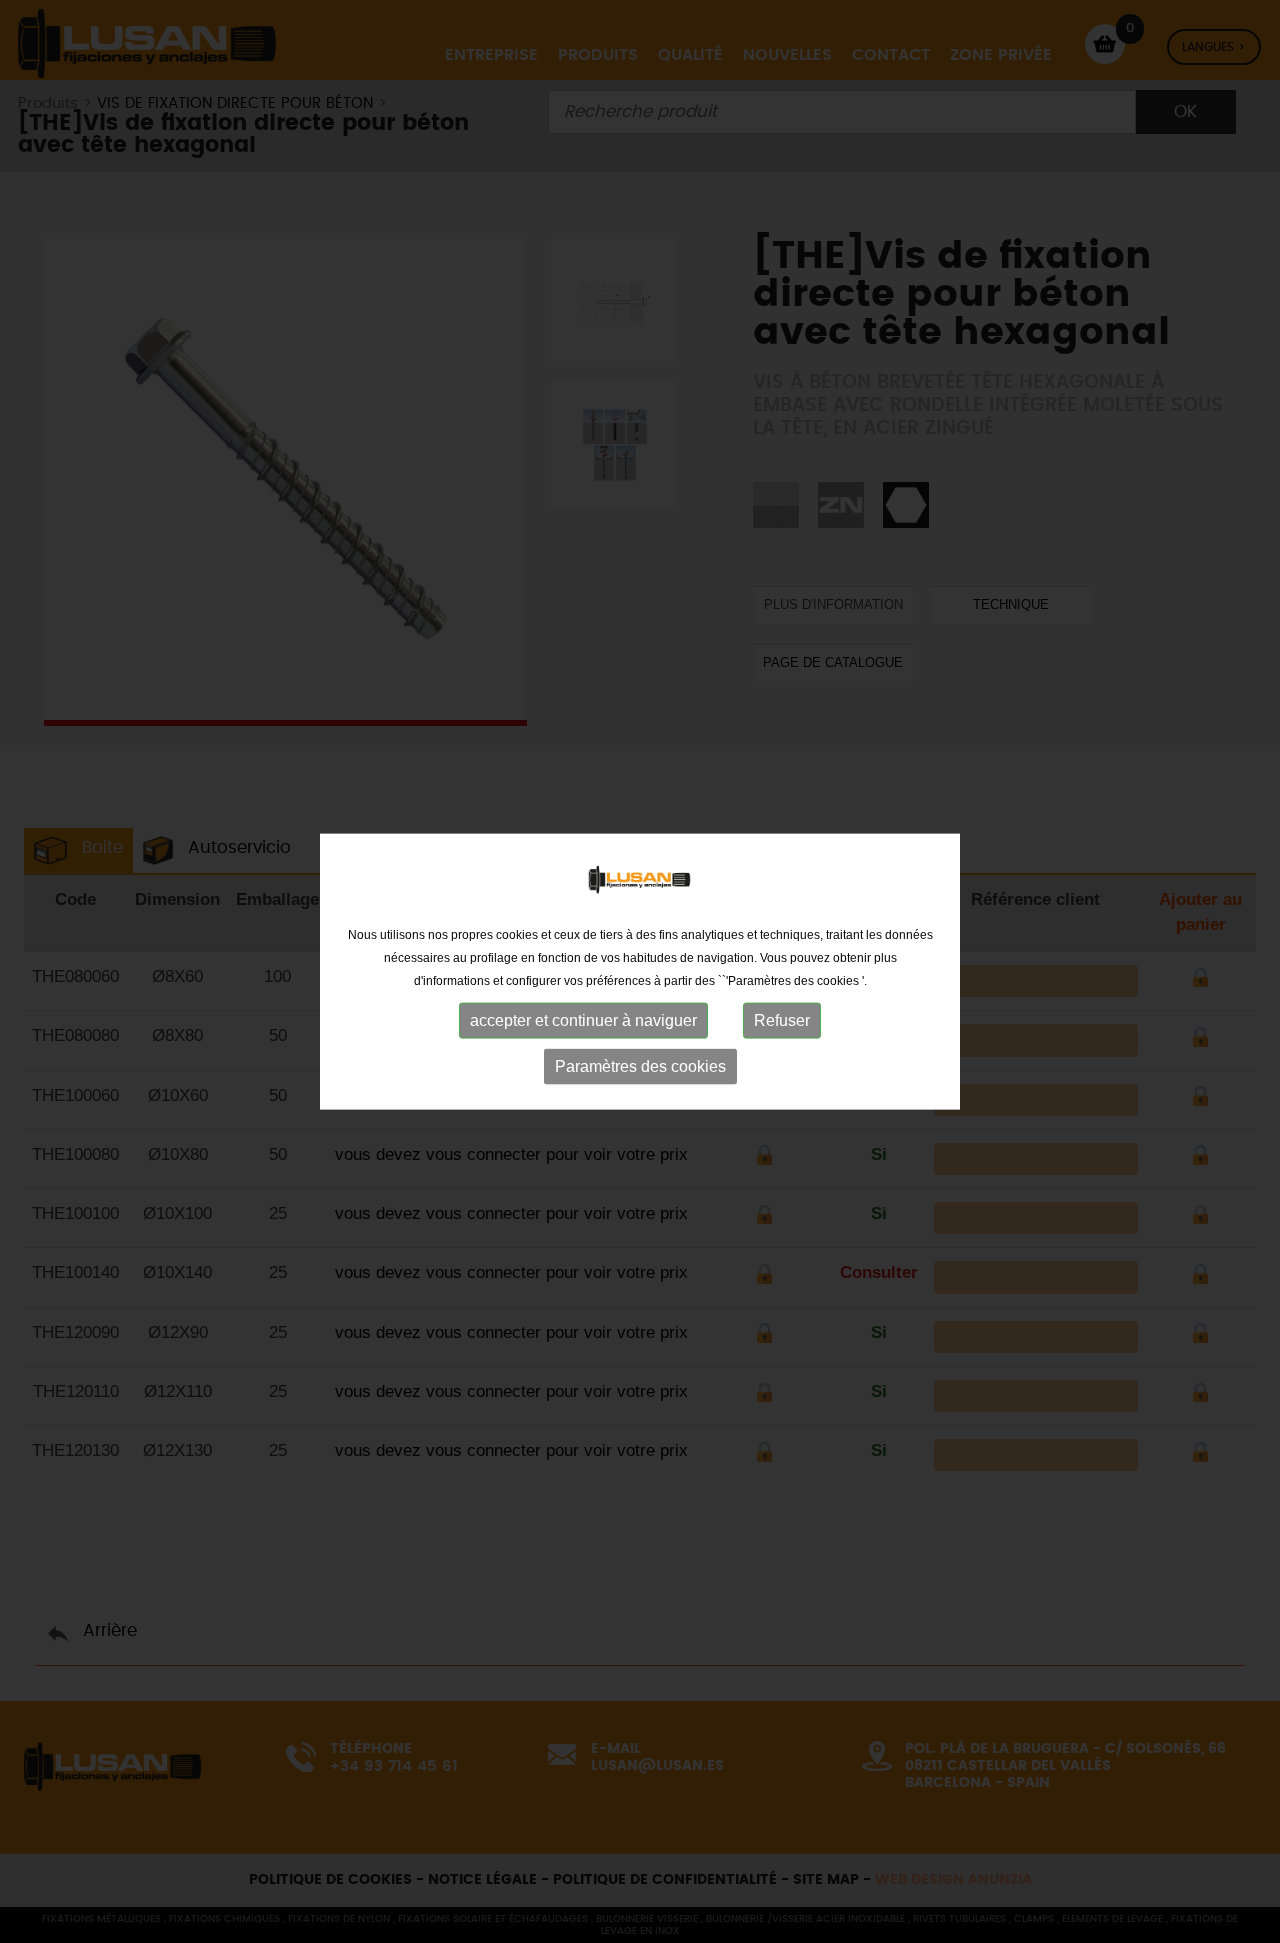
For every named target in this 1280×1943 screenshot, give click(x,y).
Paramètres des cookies (640, 1065)
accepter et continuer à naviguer (583, 1019)
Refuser (782, 1019)
